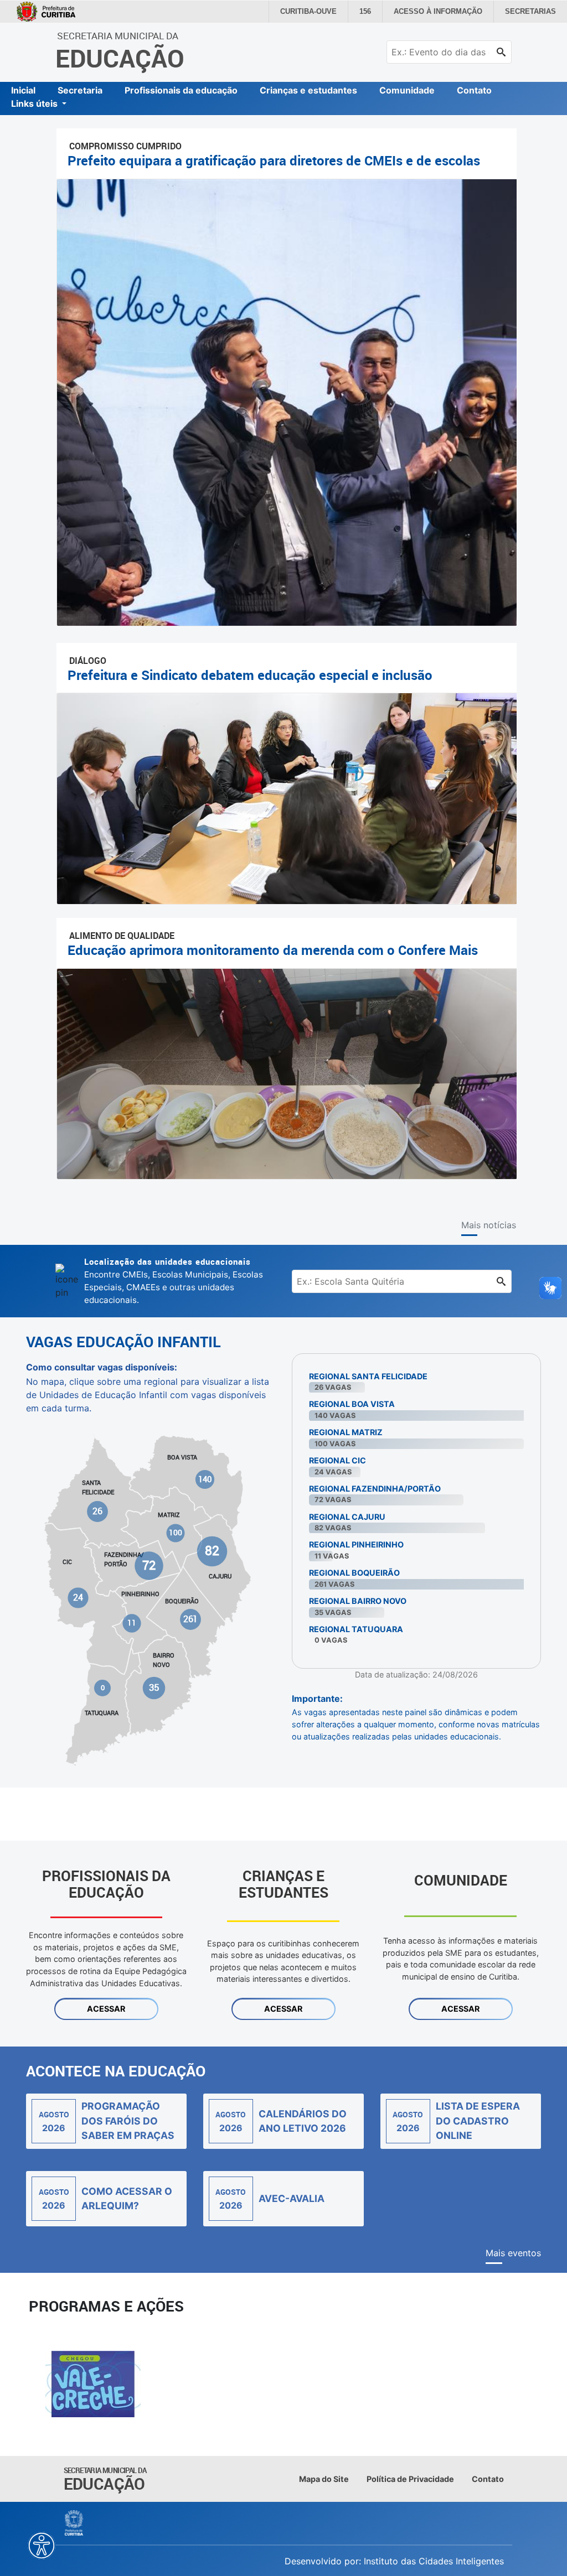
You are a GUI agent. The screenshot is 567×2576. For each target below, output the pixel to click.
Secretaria (80, 90)
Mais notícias (489, 1225)
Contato (474, 90)
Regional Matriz (346, 1432)
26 (98, 1511)
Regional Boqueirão (354, 1573)
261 (190, 1619)
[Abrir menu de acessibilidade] (42, 2546)
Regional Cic (337, 1460)
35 (154, 1687)
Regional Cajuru (347, 1517)
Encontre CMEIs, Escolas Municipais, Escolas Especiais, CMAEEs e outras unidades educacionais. (174, 1280)
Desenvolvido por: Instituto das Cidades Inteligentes (394, 2561)
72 (149, 1565)
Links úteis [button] (35, 103)
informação (446, 12)
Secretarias (532, 12)
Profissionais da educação (181, 90)
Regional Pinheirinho (356, 1544)
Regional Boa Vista (352, 1404)
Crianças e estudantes (308, 90)
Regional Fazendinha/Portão (375, 1489)
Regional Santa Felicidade (368, 1376)
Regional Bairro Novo (358, 1601)
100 (176, 1533)
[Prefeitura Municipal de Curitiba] (74, 2523)
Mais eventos (513, 2253)
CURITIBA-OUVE (322, 12)
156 (377, 12)
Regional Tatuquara (356, 1629)
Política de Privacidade (410, 2479)
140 (205, 1479)
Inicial (23, 90)
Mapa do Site (324, 2479)
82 (212, 1551)
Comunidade (407, 90)
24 (78, 1597)
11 (132, 1623)
